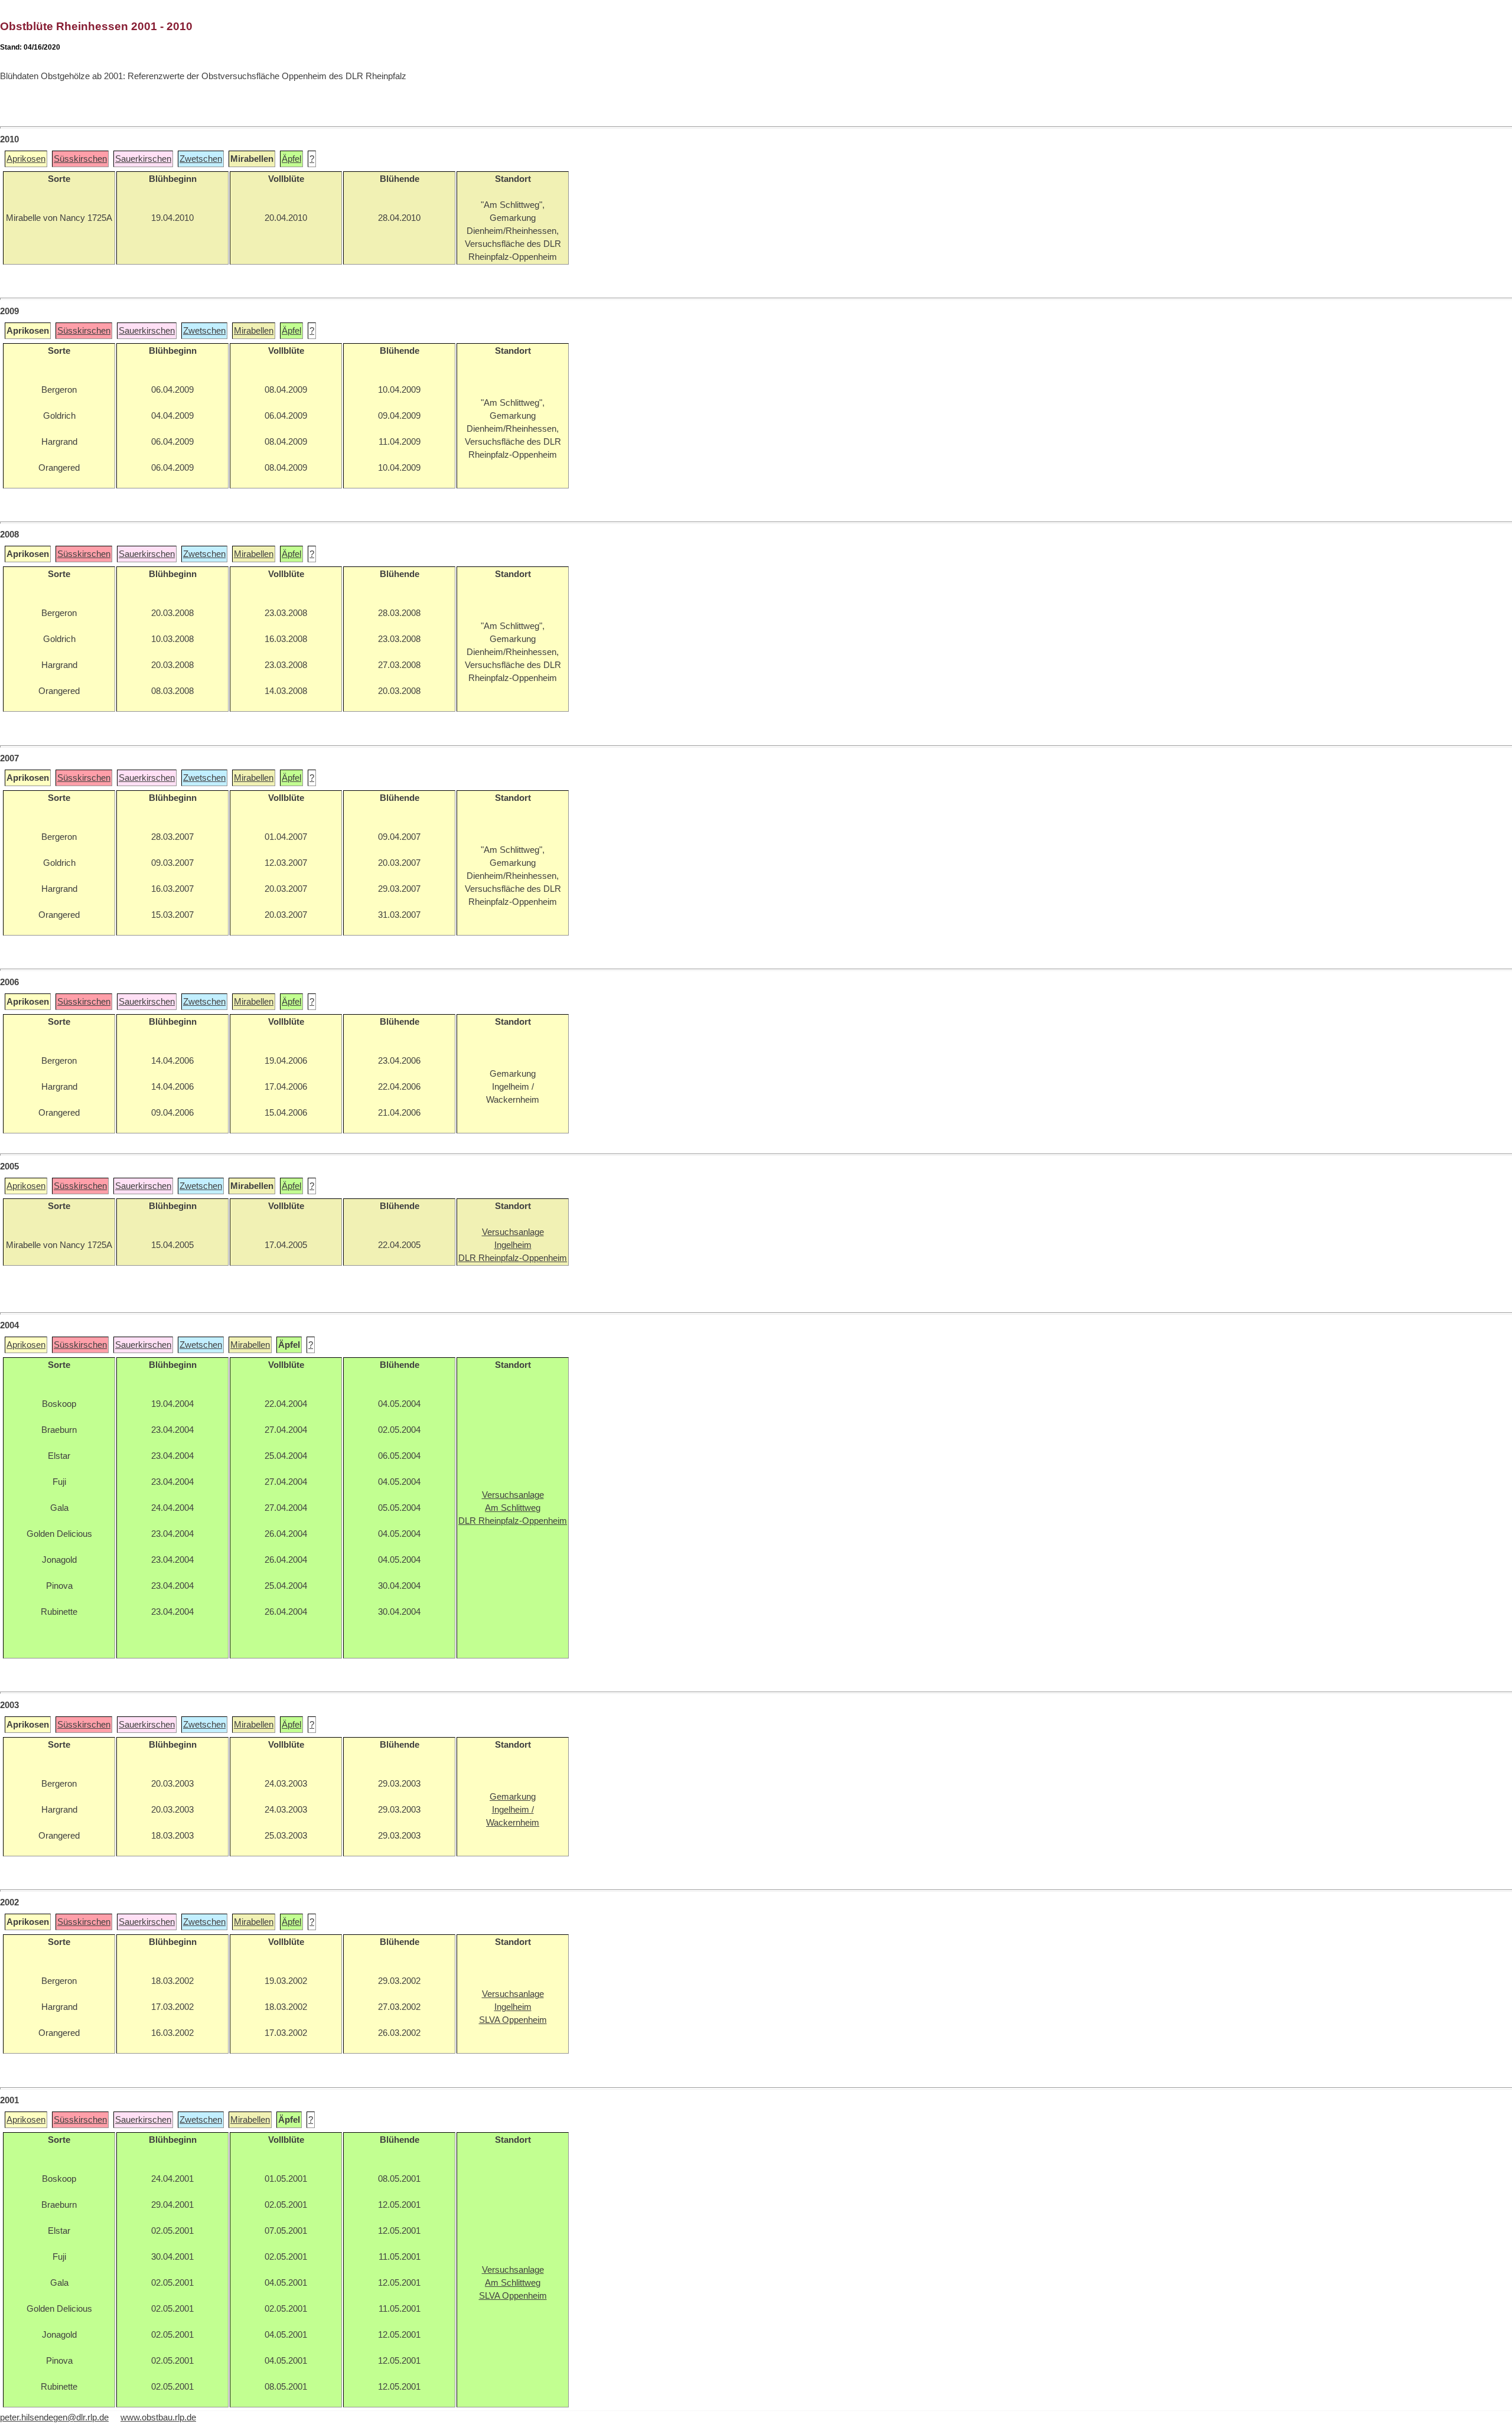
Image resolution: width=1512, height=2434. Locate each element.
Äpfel (291, 159)
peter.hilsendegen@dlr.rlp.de (54, 2417)
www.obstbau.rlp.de (158, 2417)
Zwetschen (201, 159)
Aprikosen (26, 159)
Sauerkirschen (143, 159)
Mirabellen (254, 331)
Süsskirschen (80, 159)
